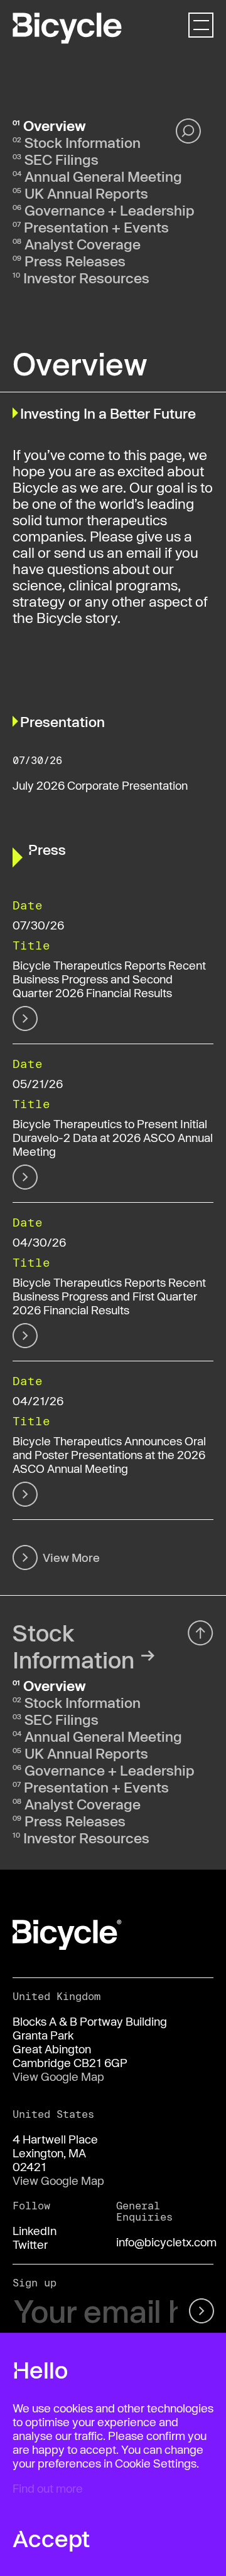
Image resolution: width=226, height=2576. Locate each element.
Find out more (48, 2488)
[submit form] (199, 2312)
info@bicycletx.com (166, 2242)
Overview (55, 125)
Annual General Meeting (103, 176)
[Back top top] (201, 1633)
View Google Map (58, 2076)
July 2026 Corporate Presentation (100, 785)
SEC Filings (62, 159)
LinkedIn (35, 2231)
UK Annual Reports (86, 193)
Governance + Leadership (110, 210)
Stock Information (83, 142)
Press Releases (75, 261)
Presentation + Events (96, 227)
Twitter (30, 2244)
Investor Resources (86, 278)
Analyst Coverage (83, 244)
